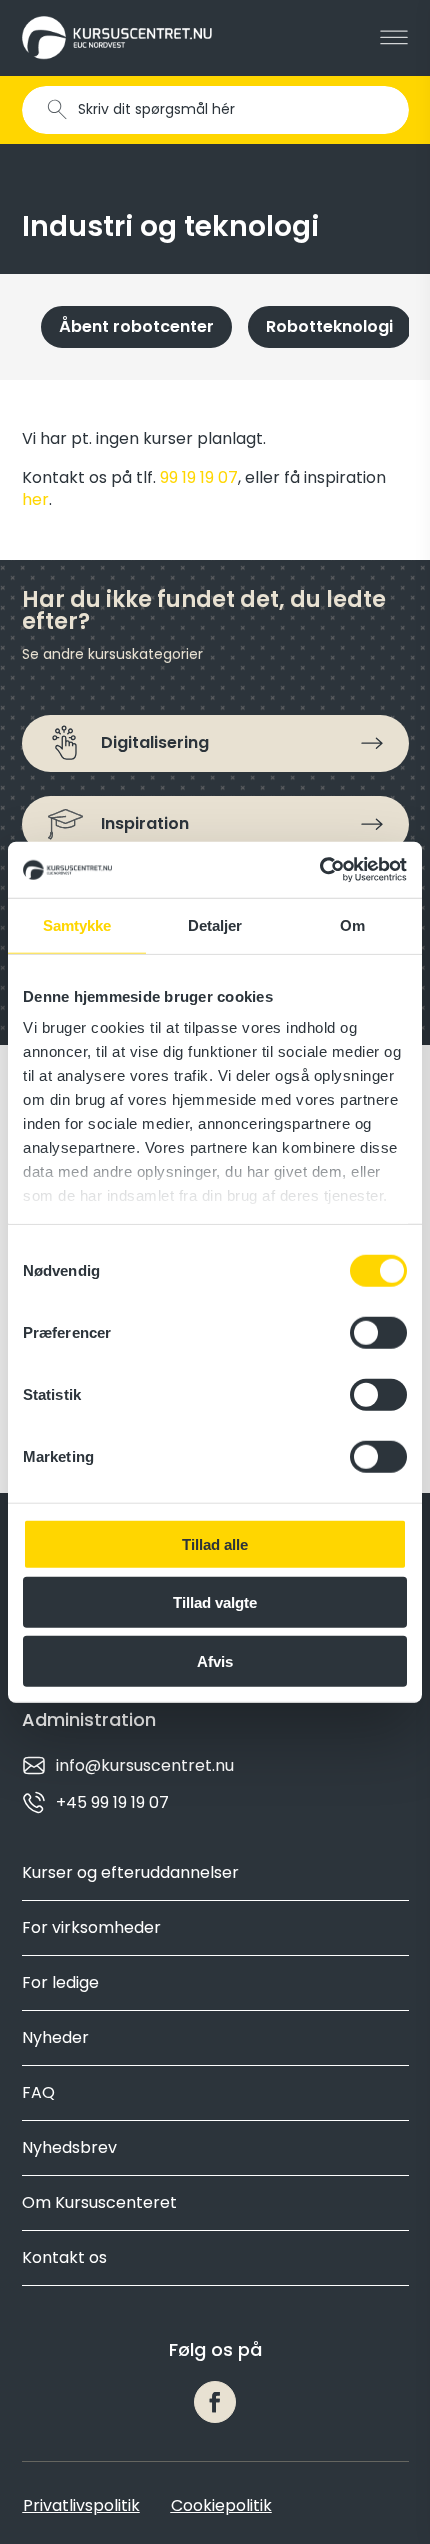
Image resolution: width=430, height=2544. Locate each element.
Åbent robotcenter (136, 326)
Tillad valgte (215, 1602)
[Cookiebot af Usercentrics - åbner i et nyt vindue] (319, 870)
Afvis (215, 1660)
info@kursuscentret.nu (145, 1765)
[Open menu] (394, 38)
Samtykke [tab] (77, 924)
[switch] (378, 1332)
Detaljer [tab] (215, 924)
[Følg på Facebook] (215, 2402)
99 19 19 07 (199, 477)
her (35, 499)
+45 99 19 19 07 (112, 1802)
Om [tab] (352, 924)
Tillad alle (215, 1543)
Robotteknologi (329, 326)
